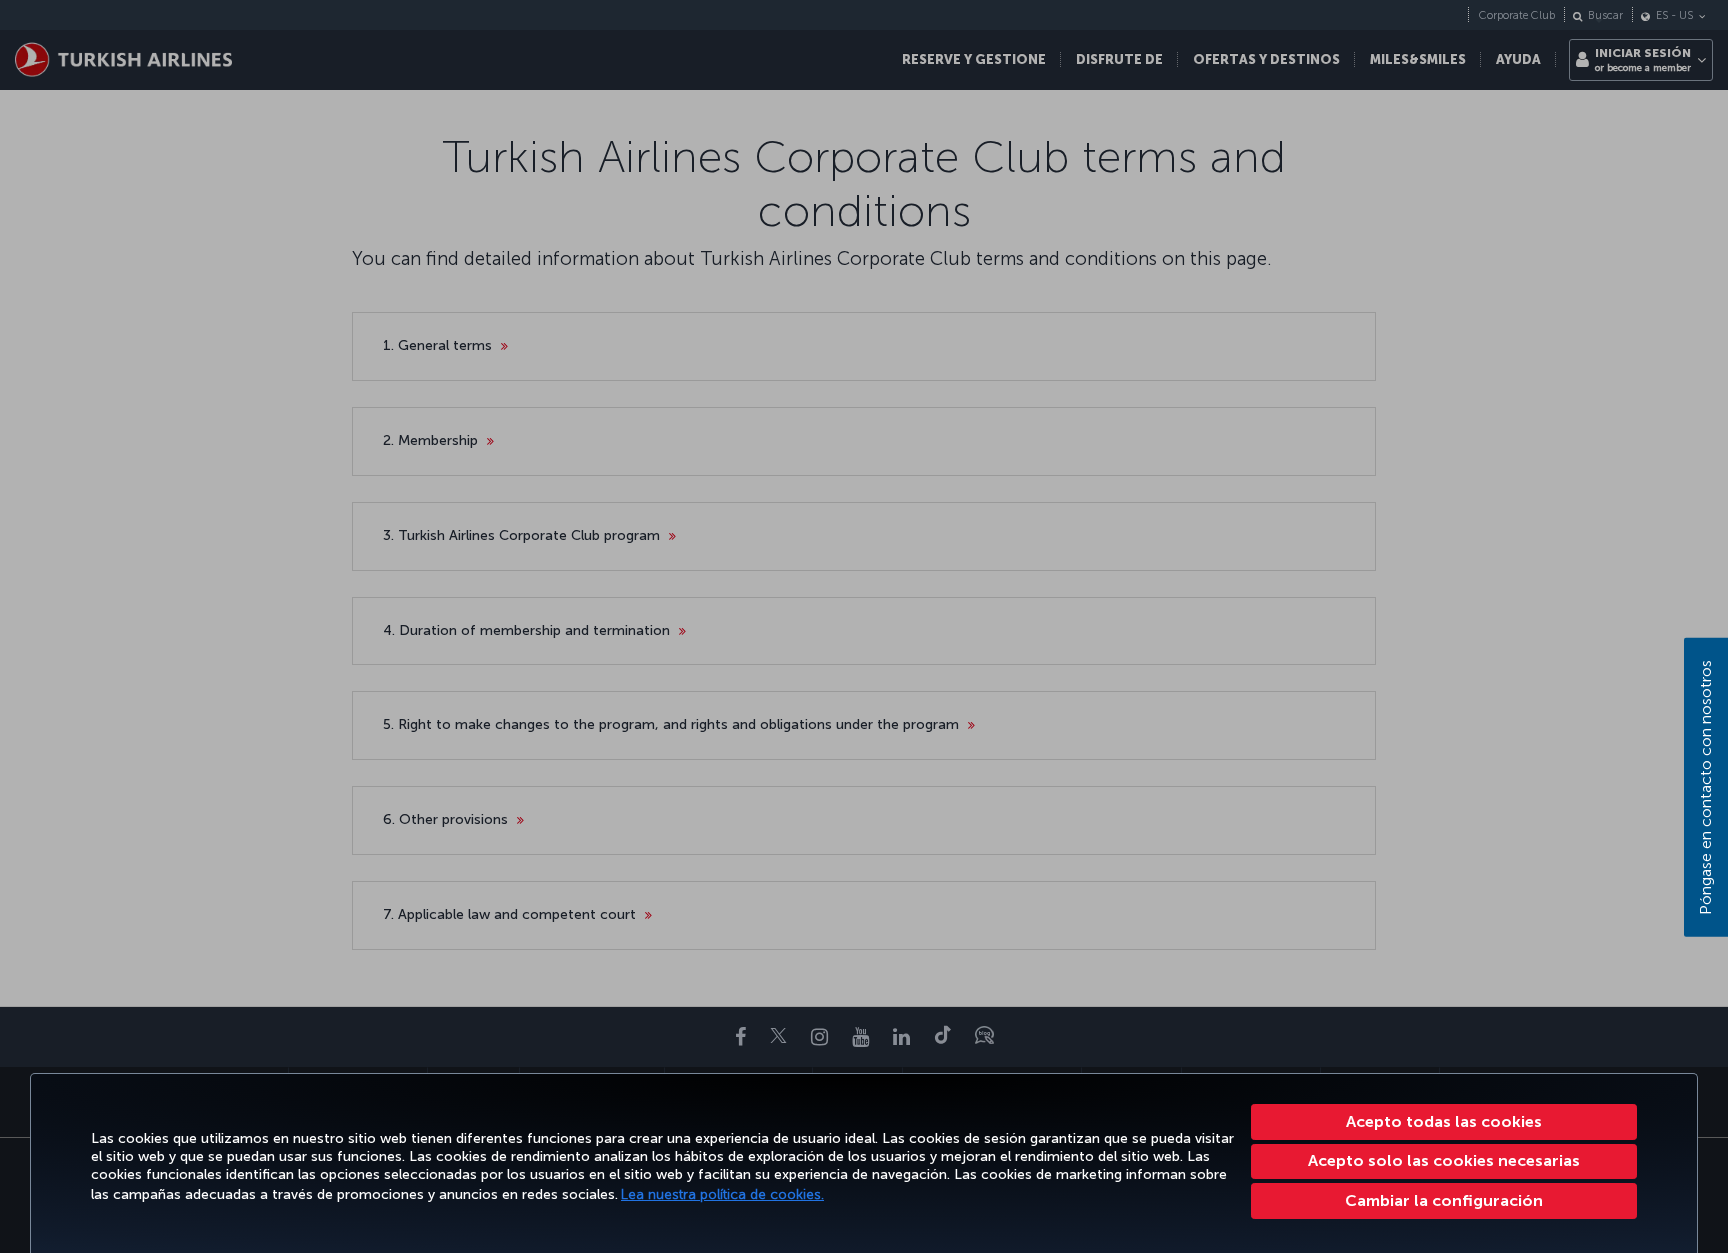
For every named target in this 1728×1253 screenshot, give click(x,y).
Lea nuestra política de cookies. (722, 1194)
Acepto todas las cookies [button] (1444, 1121)
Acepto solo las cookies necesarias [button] (1444, 1160)
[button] (1444, 1201)
